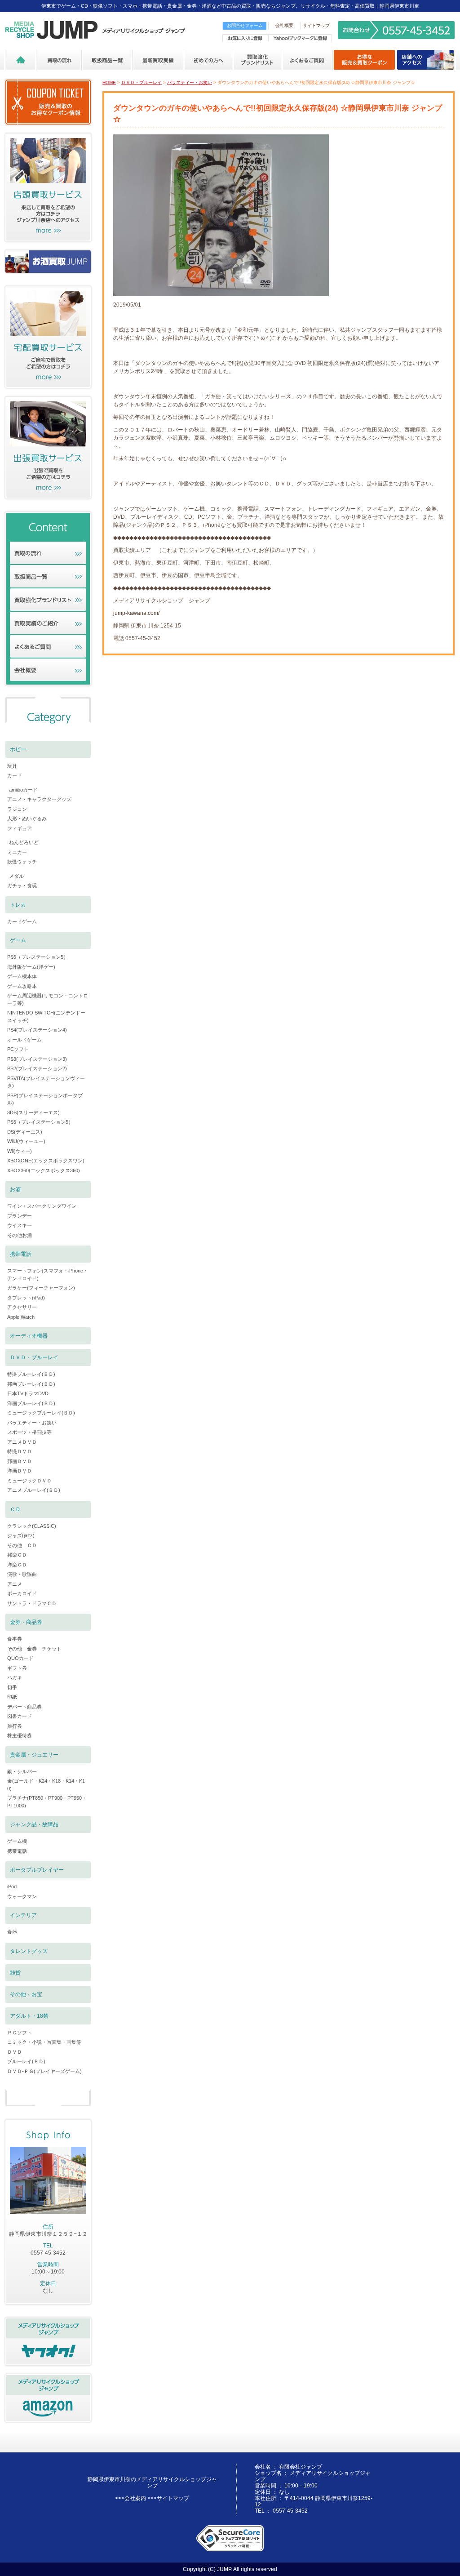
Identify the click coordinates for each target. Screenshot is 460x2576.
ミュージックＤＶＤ (29, 1481)
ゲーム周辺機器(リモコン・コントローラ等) (48, 999)
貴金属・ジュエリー (34, 1755)
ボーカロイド (22, 1593)
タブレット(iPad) (26, 1298)
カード (15, 775)
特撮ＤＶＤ (20, 1451)
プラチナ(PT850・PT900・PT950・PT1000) (47, 1802)
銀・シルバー (22, 1771)
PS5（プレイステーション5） (40, 1122)
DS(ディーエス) (25, 1132)
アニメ (15, 1584)
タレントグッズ (29, 1951)
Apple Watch (21, 1317)
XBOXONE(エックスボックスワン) (46, 1161)
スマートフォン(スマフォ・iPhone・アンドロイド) (48, 1275)
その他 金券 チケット (34, 1649)
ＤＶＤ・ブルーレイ (142, 82)
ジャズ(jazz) (21, 1535)
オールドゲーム (24, 1040)
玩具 (12, 766)
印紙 (12, 1697)
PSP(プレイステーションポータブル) (45, 1099)
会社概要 (284, 25)
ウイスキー (20, 1225)
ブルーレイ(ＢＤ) (26, 2061)
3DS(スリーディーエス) (33, 1112)
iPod (12, 1886)
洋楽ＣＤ (17, 1565)
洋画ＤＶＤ (20, 1471)
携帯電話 (21, 1254)
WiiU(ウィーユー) (26, 1141)
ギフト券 (17, 1668)
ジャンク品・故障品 (34, 1824)
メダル (16, 876)
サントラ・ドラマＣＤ (32, 1603)
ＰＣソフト (20, 2033)
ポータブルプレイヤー (37, 1870)
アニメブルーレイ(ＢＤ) (34, 1490)
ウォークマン (22, 1896)
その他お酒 (20, 1235)
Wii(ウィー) (20, 1151)
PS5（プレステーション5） (38, 957)
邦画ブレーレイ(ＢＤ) (31, 1384)
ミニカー (17, 852)
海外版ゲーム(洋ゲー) (31, 967)
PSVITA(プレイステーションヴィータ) (46, 1082)
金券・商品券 (26, 1622)
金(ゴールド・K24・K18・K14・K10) (46, 1785)
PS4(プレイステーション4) (37, 1030)
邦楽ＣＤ (17, 1555)
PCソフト (18, 1049)
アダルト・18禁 (29, 2016)
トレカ (18, 905)
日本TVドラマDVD (28, 1393)
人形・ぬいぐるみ (27, 819)
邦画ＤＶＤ (20, 1461)
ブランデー (20, 1216)
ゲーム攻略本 (22, 986)
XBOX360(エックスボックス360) (44, 1170)
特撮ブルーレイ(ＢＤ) (31, 1374)
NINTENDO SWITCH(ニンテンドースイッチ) (46, 1017)
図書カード (20, 1716)
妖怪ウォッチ (22, 862)
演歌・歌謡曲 (22, 1574)
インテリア (23, 1915)
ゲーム (18, 940)
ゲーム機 (17, 1841)
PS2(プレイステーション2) (37, 1068)
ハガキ (15, 1677)
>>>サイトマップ (168, 2498)
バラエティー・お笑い (190, 82)
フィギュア (20, 828)
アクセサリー (22, 1307)
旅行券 (15, 1726)
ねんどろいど (24, 842)
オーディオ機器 (29, 1336)
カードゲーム (22, 921)
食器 (12, 1932)
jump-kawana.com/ (136, 613)
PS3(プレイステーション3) (37, 1059)
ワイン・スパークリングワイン (42, 1206)
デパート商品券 (24, 1707)
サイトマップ (316, 25)
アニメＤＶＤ (22, 1442)
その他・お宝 (26, 1994)
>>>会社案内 (130, 2498)
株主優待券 (20, 1735)
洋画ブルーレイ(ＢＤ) (31, 1403)
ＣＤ (15, 1509)
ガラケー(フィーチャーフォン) (41, 1288)
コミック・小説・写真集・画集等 (44, 2042)
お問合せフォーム (245, 25)
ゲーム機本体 (22, 976)
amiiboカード (23, 790)
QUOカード (20, 1658)
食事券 (15, 1639)
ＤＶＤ (15, 2052)
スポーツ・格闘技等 (29, 1432)
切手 (12, 1687)
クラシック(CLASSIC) (32, 1526)
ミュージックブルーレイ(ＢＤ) (41, 1413)
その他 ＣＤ (22, 1545)
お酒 (15, 1189)
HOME (109, 82)
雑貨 (15, 1973)
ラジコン (17, 809)
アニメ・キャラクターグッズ (39, 799)
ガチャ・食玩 (22, 885)
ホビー (18, 749)
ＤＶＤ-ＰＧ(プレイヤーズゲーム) (44, 2071)
